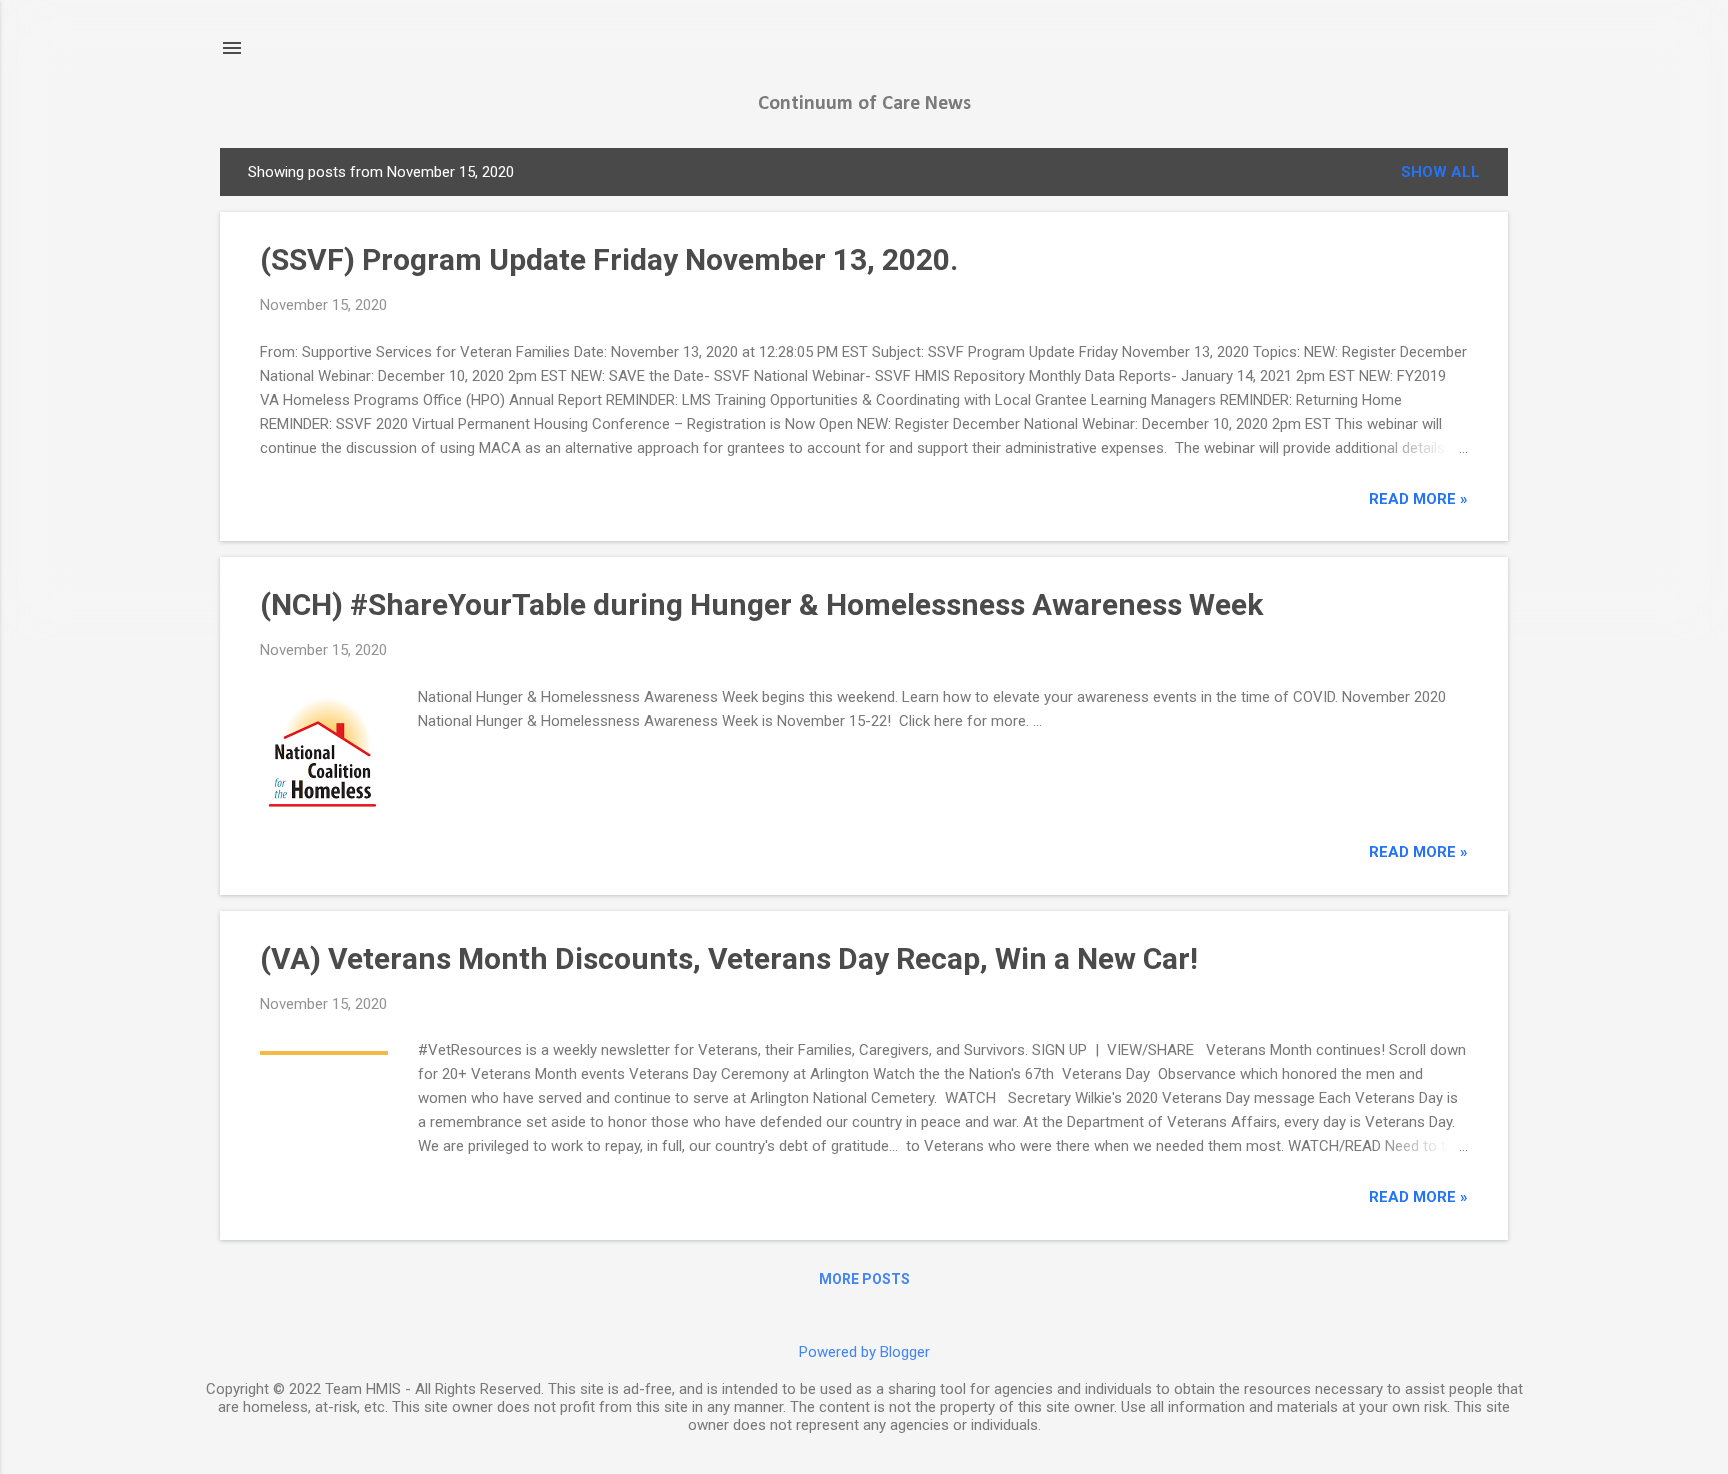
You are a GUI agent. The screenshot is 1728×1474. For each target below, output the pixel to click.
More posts (864, 1279)
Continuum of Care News (864, 104)
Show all (1440, 172)
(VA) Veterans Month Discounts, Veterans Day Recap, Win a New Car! (729, 958)
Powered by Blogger (864, 1352)
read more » (1418, 499)
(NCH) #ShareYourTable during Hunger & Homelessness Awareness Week (761, 604)
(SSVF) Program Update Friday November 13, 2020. (609, 259)
